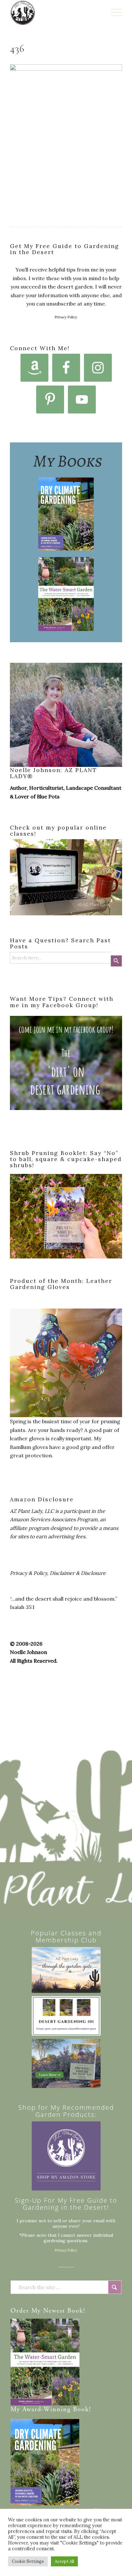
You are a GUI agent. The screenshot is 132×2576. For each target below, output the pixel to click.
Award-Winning (47, 2410)
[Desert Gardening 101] (66, 2016)
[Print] (55, 13)
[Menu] (113, 13)
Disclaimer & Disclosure (78, 1573)
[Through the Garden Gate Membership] (66, 1970)
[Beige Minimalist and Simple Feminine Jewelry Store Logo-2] (66, 2156)
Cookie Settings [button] (28, 2561)
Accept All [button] (64, 2561)
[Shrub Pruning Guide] (66, 2063)
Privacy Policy (66, 317)
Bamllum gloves (29, 1447)
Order (20, 2311)
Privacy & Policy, (29, 1573)
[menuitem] (113, 13)
